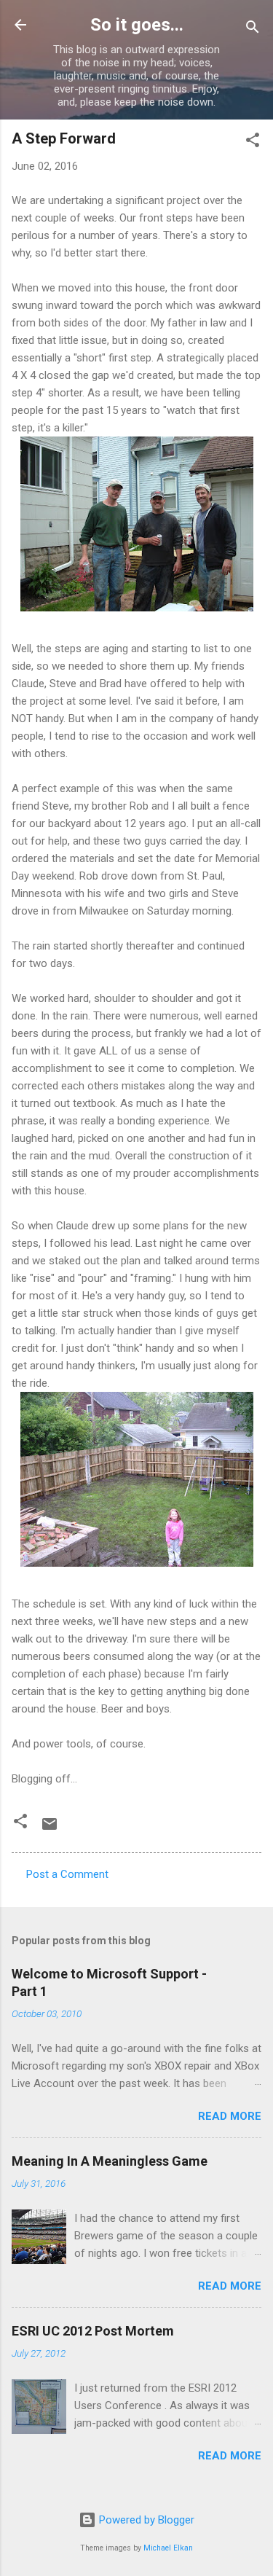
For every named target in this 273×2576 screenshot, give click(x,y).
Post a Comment (67, 1874)
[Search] (253, 30)
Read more (230, 2116)
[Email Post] (50, 1829)
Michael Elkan (168, 2548)
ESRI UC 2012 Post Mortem (93, 2331)
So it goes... (137, 25)
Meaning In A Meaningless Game (110, 2161)
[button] (253, 142)
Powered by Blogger (145, 2520)
